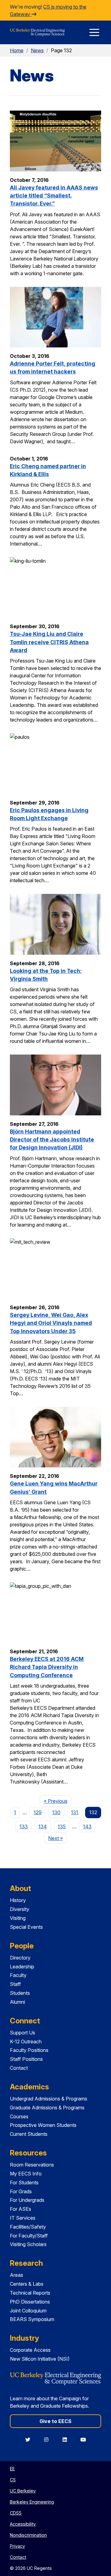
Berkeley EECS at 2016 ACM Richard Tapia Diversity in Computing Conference (47, 1667)
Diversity (20, 1909)
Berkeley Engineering (32, 2502)
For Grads (21, 2191)
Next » (58, 1838)
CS (13, 2480)
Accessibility (23, 2524)
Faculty (18, 1975)
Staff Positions (26, 2059)
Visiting (18, 1918)
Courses (19, 2116)
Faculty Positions (29, 2050)
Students (20, 1993)
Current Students (29, 2134)
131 (75, 1812)
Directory (20, 1958)
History (18, 1900)
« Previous (58, 1801)
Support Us (23, 2033)
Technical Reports (30, 2293)
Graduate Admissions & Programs (47, 2108)
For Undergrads (27, 2200)
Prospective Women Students (43, 2125)
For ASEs (21, 2209)
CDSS (16, 2513)
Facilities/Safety (28, 2227)
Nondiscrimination (28, 2535)
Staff (15, 1984)
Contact (19, 2068)
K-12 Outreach (26, 2042)
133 (24, 1826)
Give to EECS (55, 2421)
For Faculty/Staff (29, 2236)
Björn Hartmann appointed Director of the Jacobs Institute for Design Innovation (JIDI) (52, 1140)
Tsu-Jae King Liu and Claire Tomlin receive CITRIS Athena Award (49, 642)
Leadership (22, 1967)
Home (17, 50)
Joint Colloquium (28, 2311)
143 (87, 1826)
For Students (24, 2183)
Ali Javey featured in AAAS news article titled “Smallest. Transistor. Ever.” (54, 196)
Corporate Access (30, 2350)
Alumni (17, 2002)
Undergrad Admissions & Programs (49, 2099)
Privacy (17, 2546)
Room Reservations (32, 2165)
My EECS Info (26, 2174)
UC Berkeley (23, 2491)
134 (43, 1826)
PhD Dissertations (30, 2302)
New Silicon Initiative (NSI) (40, 2359)
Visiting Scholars (28, 2244)
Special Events (26, 1927)
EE (12, 2469)
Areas (16, 2275)
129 (38, 1812)
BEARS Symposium (32, 2319)
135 (62, 1826)
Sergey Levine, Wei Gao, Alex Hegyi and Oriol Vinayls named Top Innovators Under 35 (51, 1323)
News (37, 50)
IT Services (23, 2218)
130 (56, 1812)
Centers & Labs (27, 2284)
